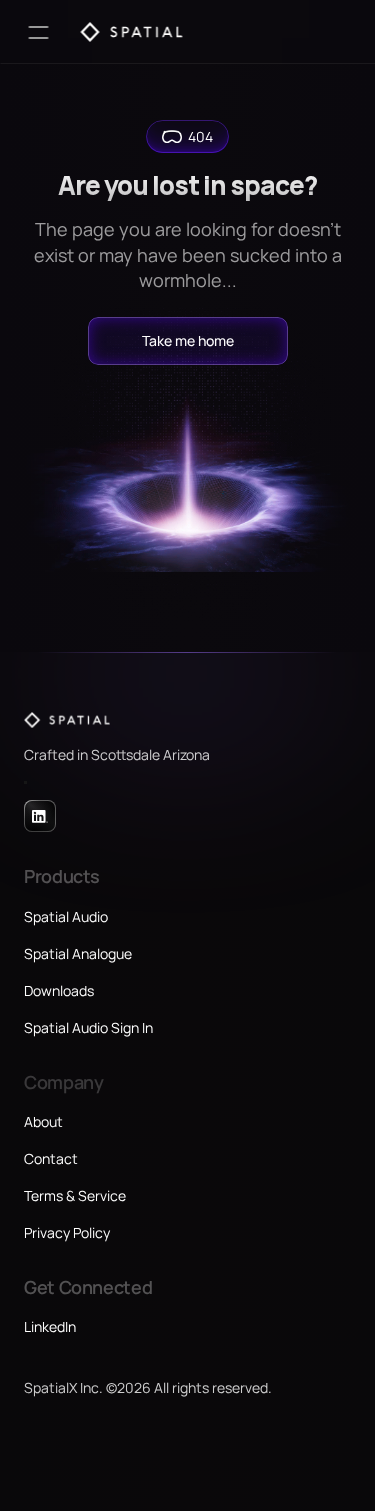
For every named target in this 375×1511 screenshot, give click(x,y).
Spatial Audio (66, 916)
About (43, 1121)
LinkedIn (50, 1326)
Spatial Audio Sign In (88, 1027)
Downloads (59, 990)
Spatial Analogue (78, 953)
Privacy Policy (67, 1232)
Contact (51, 1158)
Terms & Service (75, 1195)
